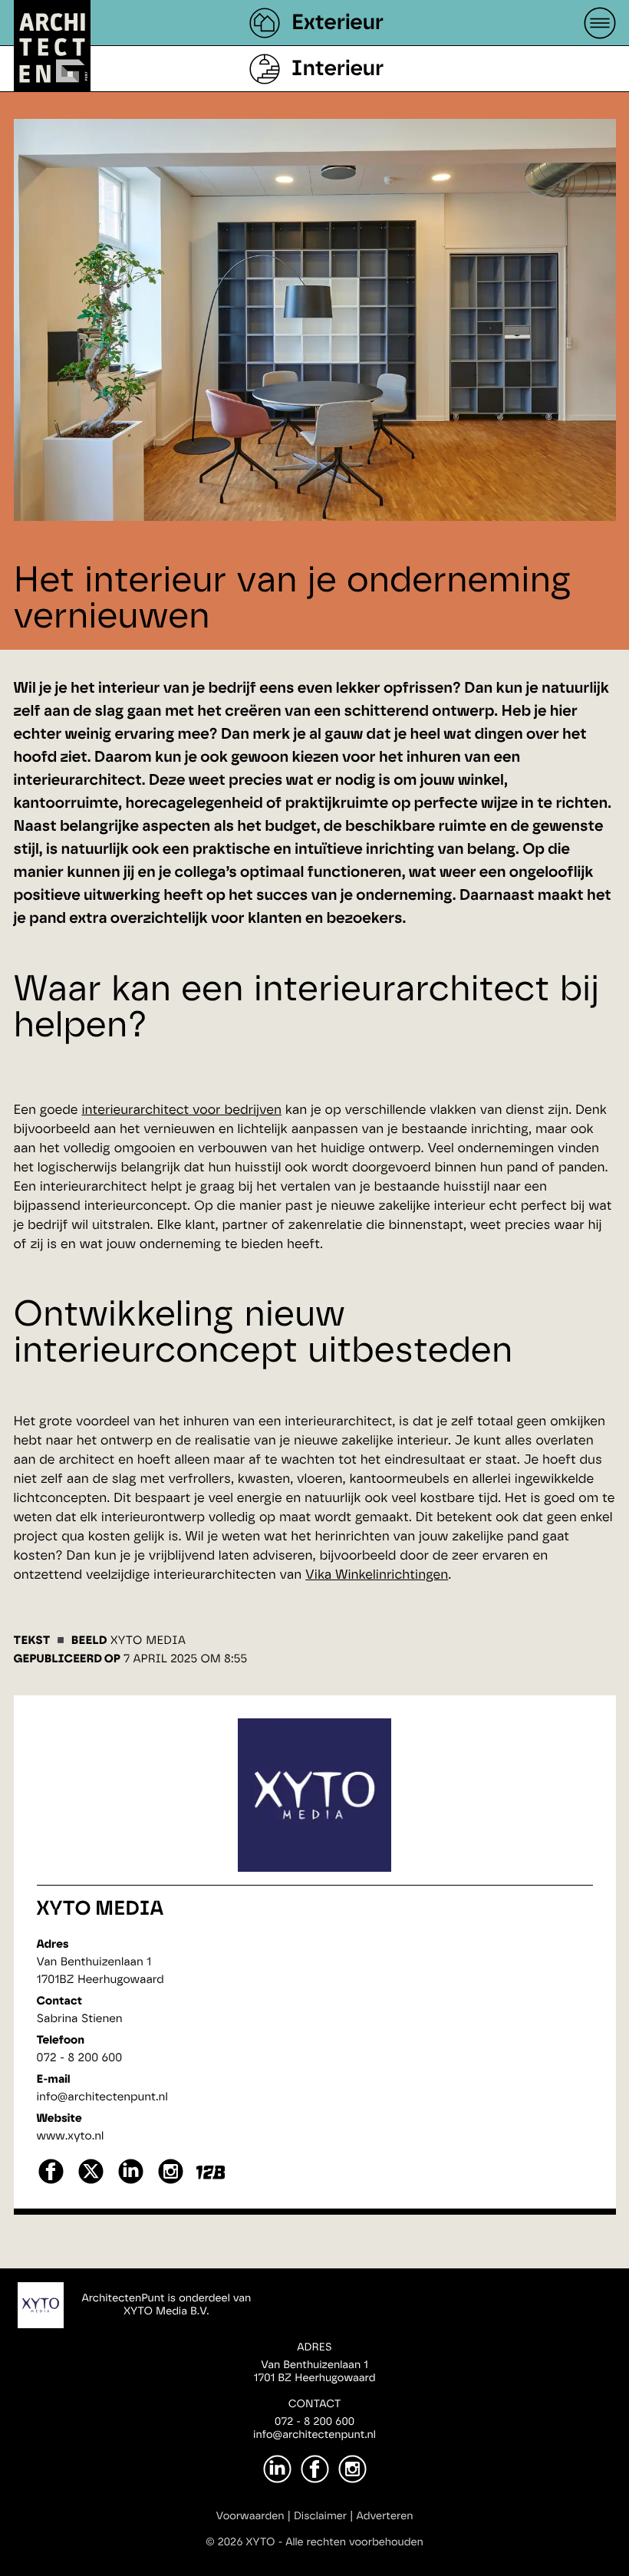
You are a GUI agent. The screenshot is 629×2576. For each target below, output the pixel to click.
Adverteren (385, 2516)
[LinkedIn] (277, 2469)
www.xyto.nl (71, 2136)
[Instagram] (352, 2469)
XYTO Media (100, 1909)
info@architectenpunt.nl (102, 2097)
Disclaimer (320, 2516)
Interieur (338, 69)
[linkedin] (131, 2182)
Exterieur (338, 23)
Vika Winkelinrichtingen (377, 1575)
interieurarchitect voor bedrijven (181, 1110)
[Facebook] (315, 2469)
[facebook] (51, 2182)
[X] (91, 2182)
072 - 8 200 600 (80, 2058)
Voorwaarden (250, 2516)
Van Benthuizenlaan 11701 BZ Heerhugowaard (314, 2372)
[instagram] (171, 2182)
